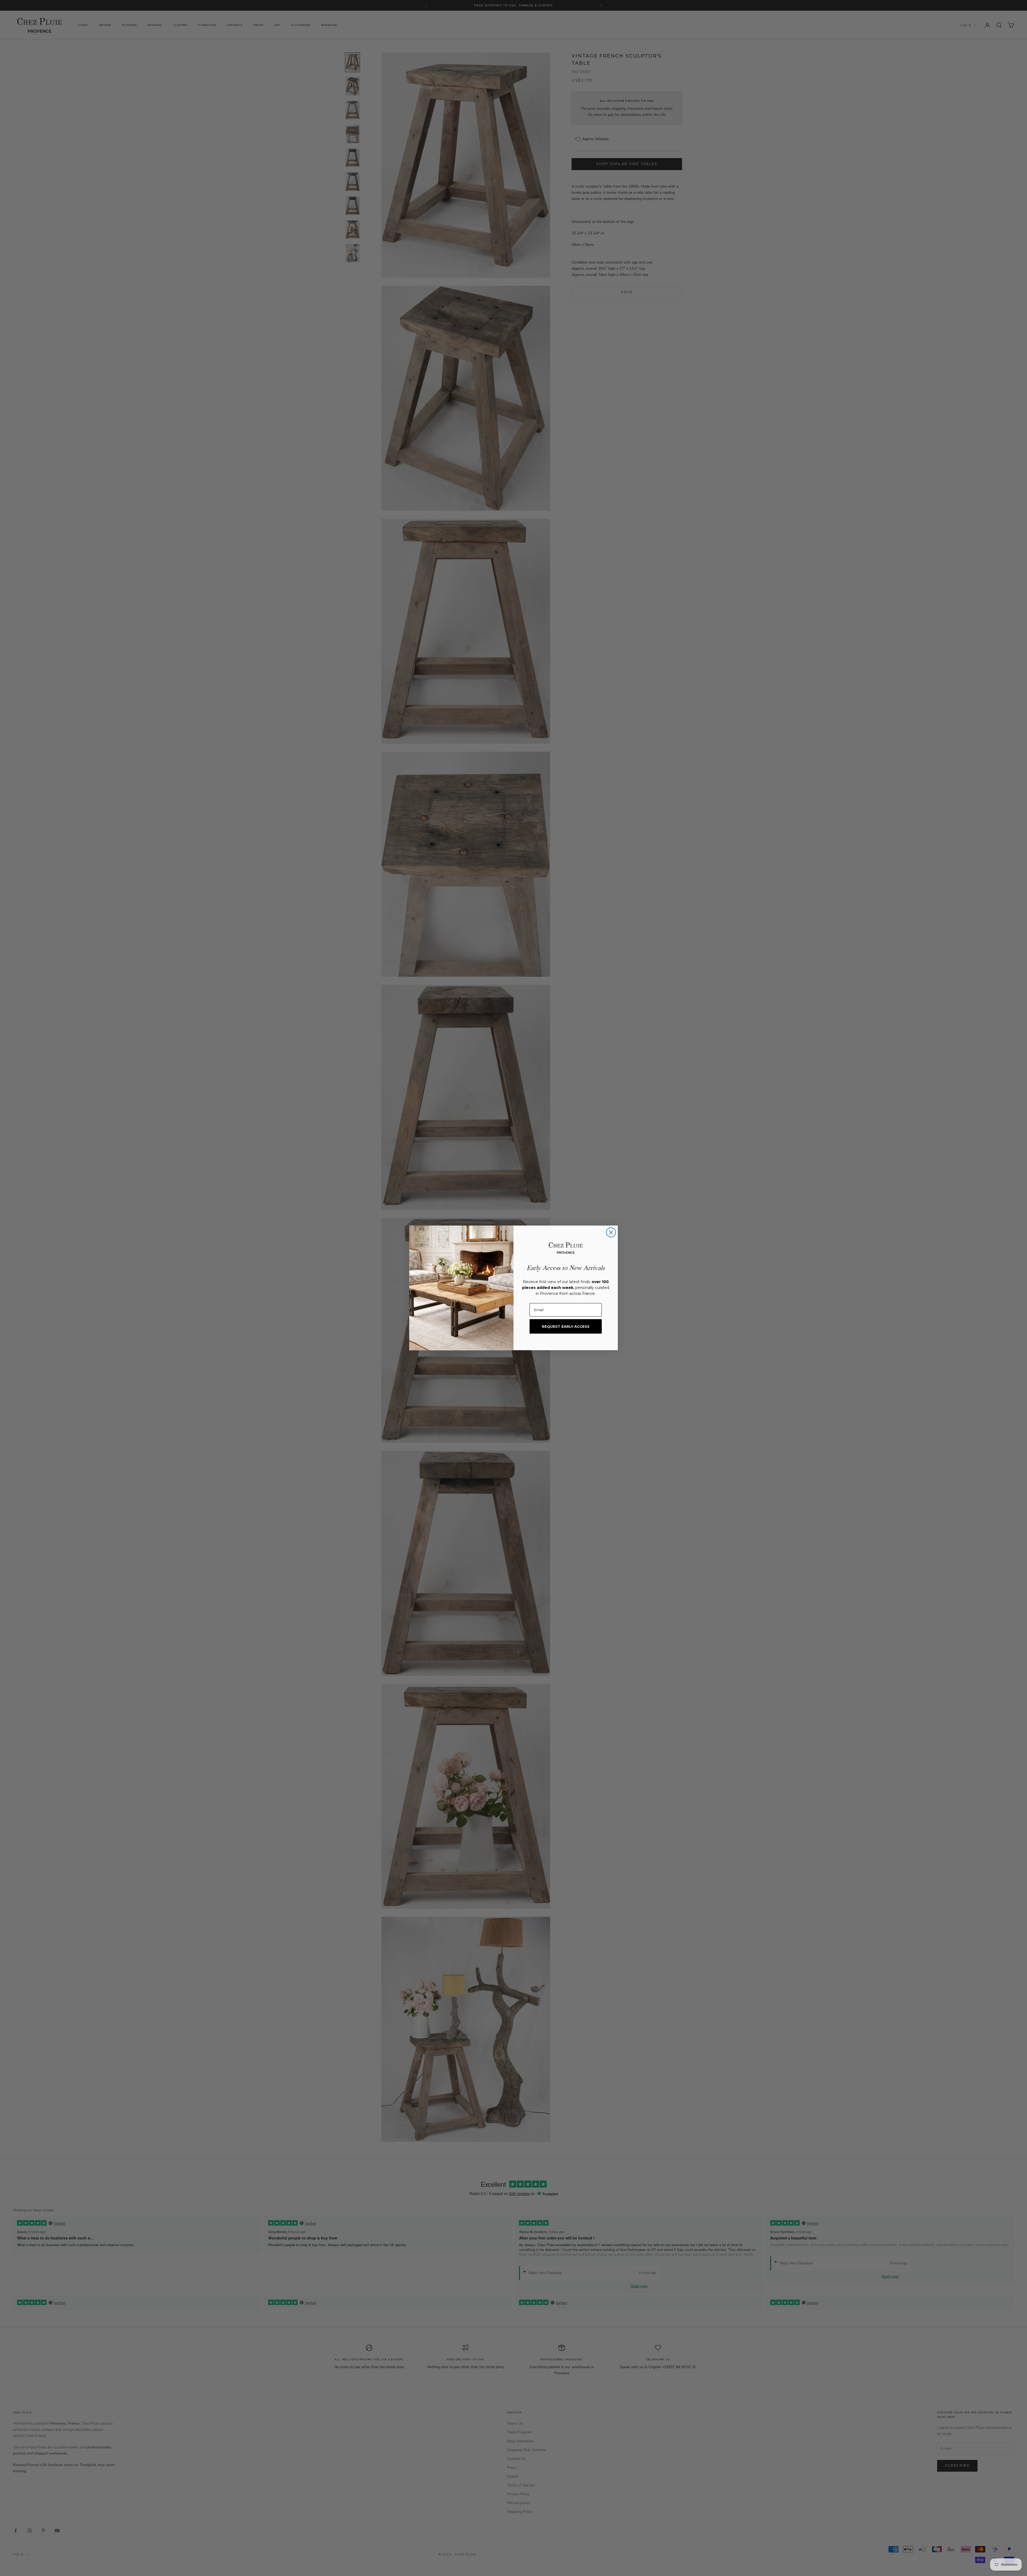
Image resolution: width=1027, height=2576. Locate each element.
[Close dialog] (611, 1232)
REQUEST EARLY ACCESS (566, 1326)
